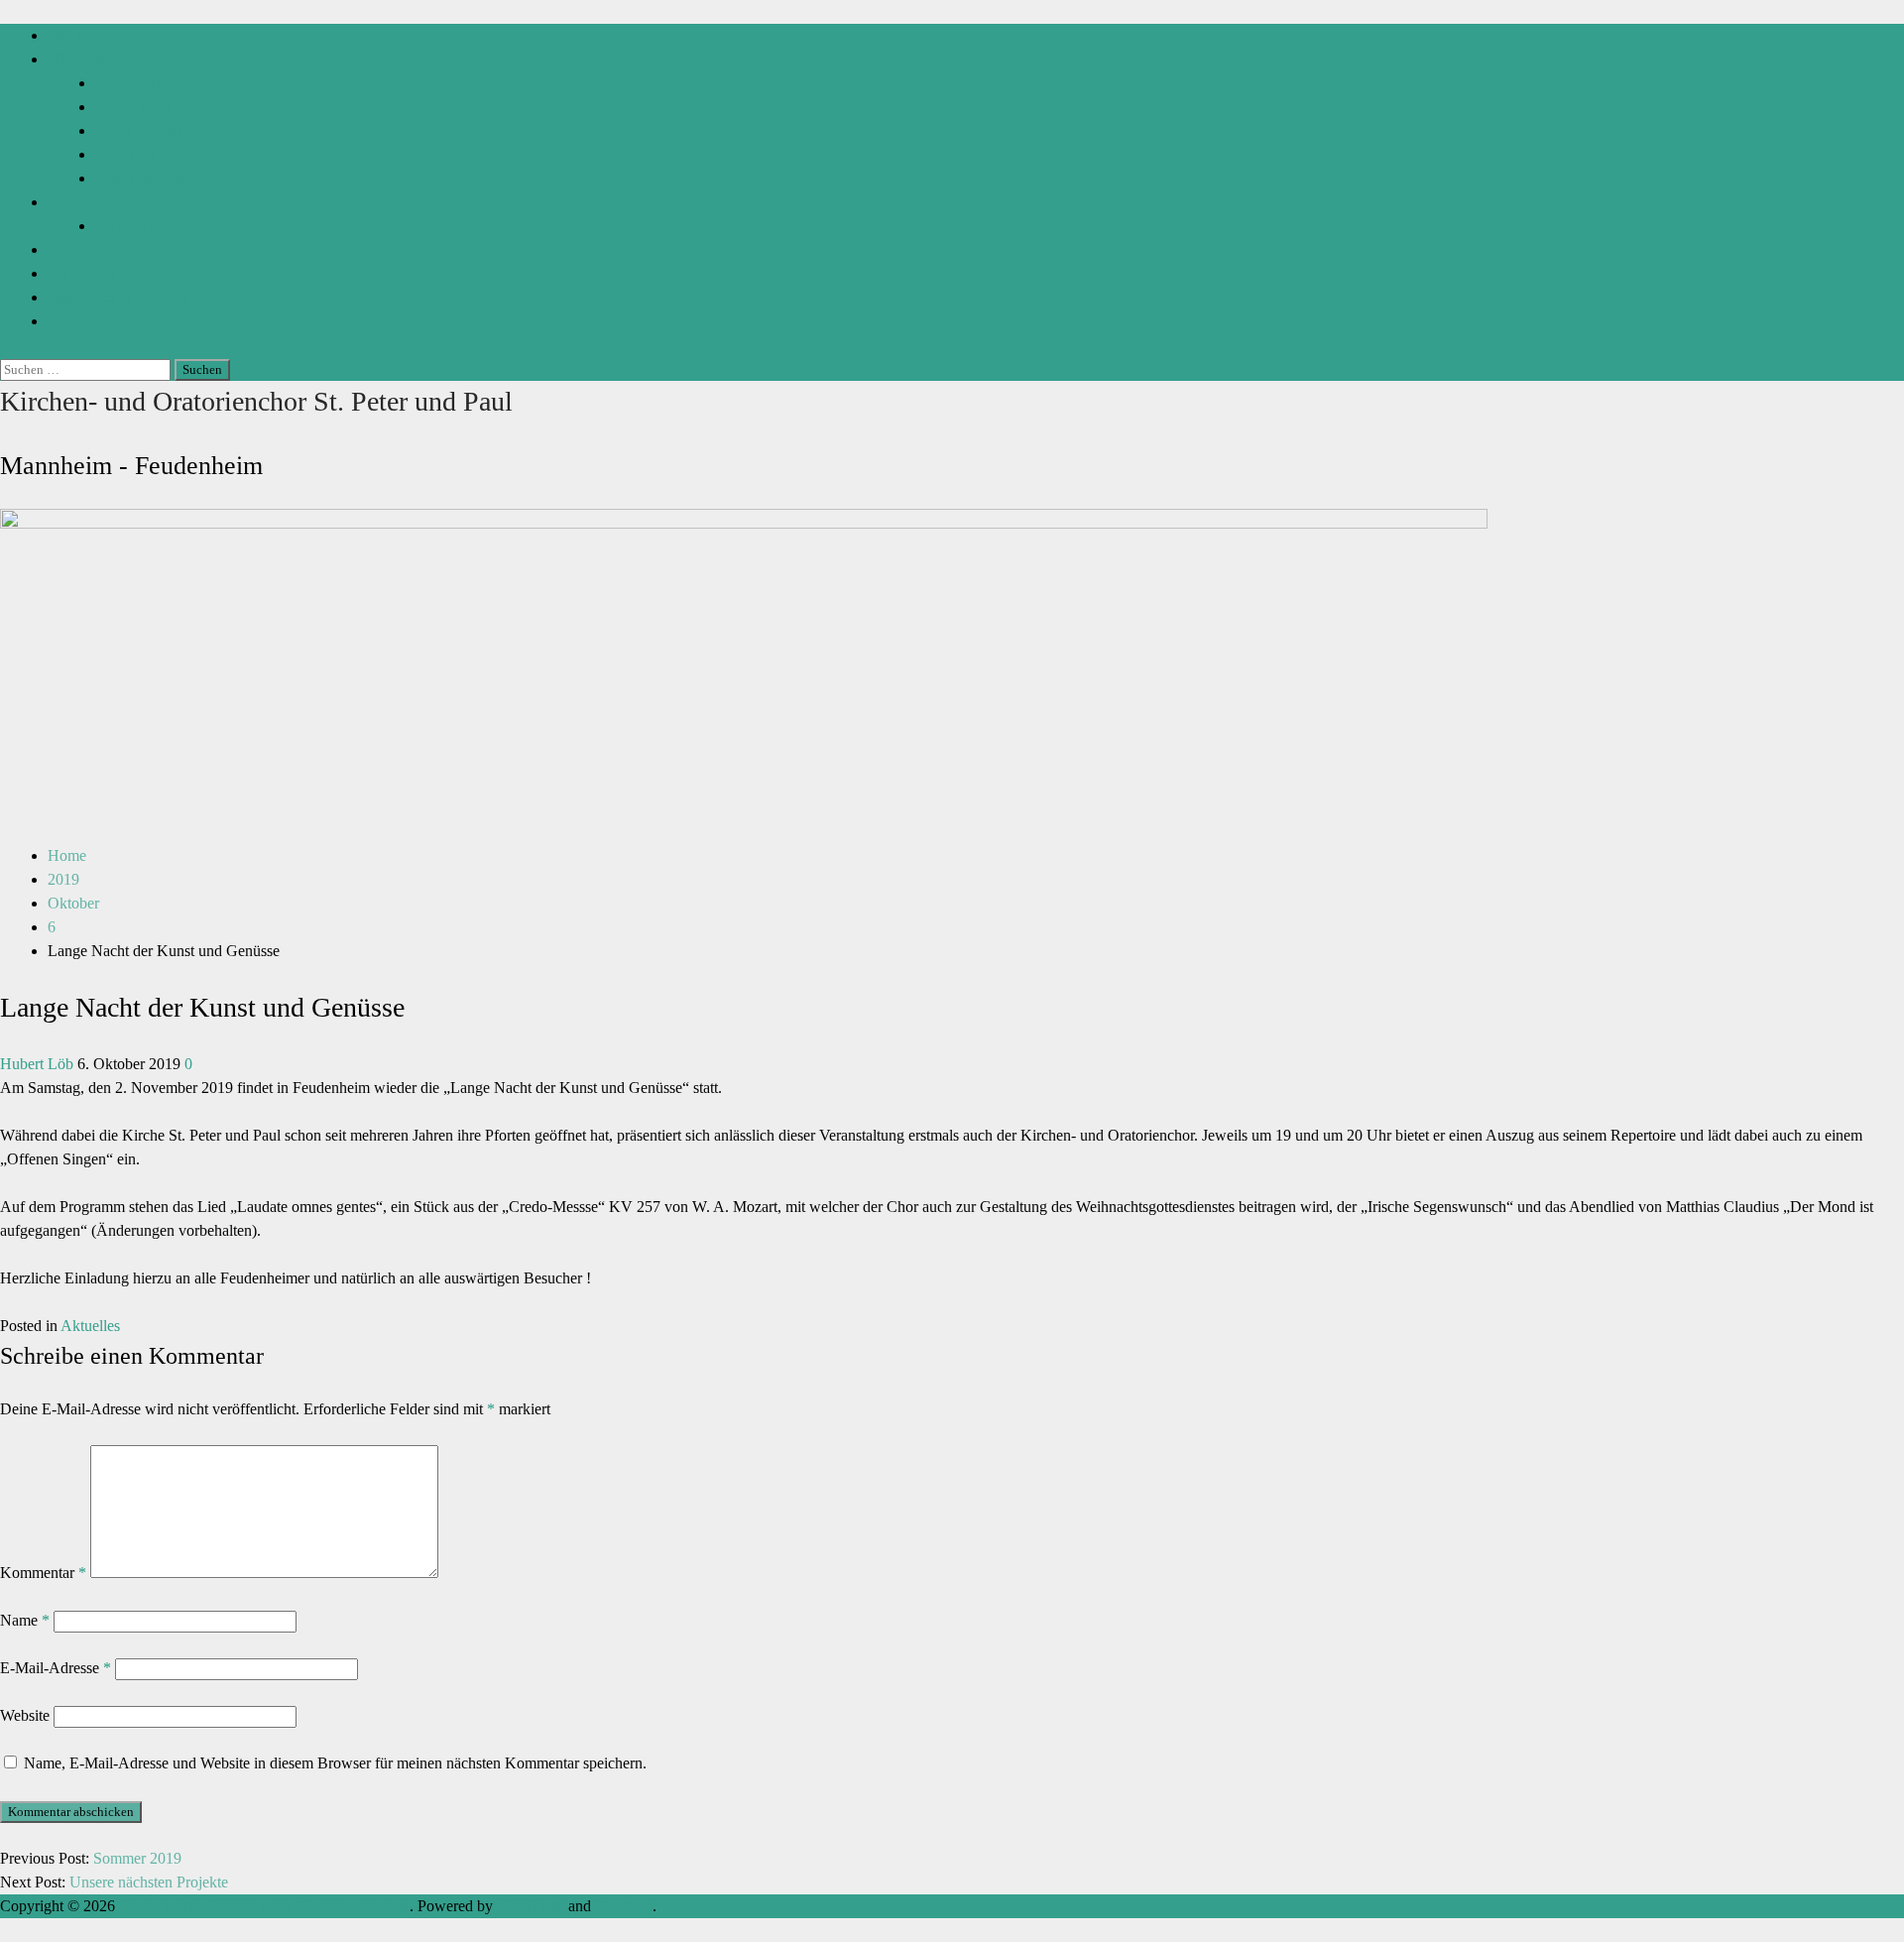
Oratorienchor (139, 130)
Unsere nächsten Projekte (149, 1882)
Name (25, 1620)
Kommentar (43, 1573)
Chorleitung (132, 83)
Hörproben (82, 273)
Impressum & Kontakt (117, 297)
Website (25, 1715)
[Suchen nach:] (87, 368)
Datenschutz (86, 321)
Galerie (70, 249)
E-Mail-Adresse (56, 1668)
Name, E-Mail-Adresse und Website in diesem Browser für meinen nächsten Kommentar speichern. (335, 1763)
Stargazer (624, 1906)
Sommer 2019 (137, 1858)
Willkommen (88, 35)
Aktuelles (77, 202)
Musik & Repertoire (158, 178)
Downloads (131, 226)
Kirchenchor (134, 107)
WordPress (531, 1906)
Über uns (76, 59)
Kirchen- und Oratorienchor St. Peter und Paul (256, 401)
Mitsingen (126, 154)
